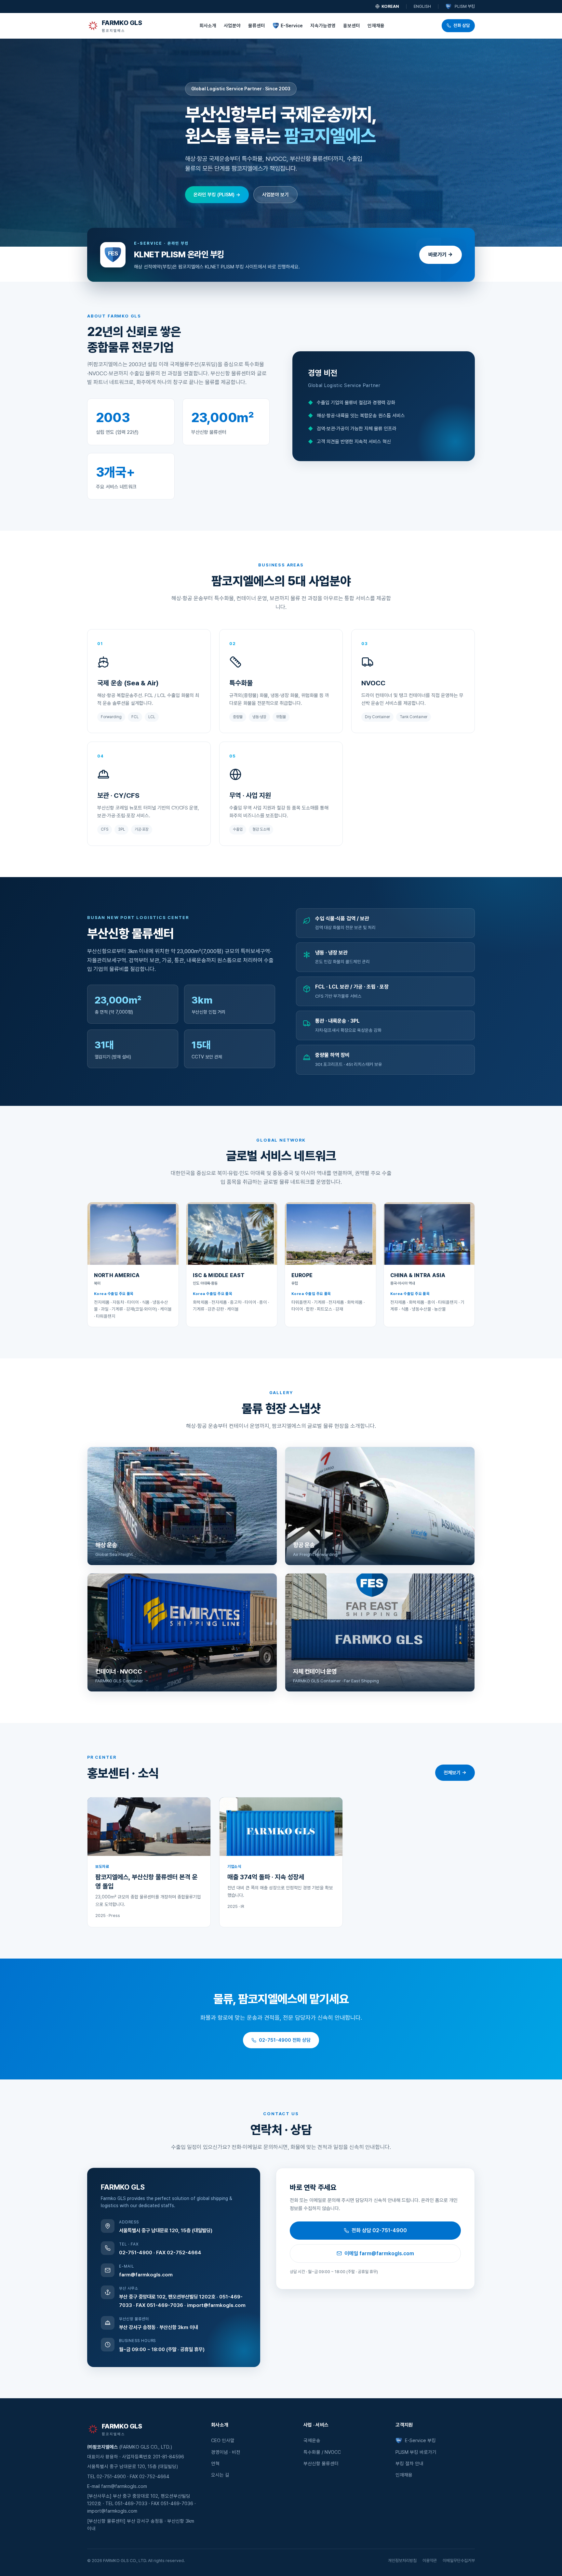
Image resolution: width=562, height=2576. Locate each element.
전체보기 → (455, 1773)
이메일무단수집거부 (459, 2561)
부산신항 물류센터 (321, 2463)
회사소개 (208, 26)
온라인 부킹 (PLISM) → (217, 195)
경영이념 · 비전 (226, 2452)
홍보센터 (352, 26)
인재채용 (376, 26)
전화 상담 (462, 25)
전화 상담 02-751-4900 (379, 2230)
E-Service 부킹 (420, 2440)
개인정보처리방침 (402, 2561)
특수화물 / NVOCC (322, 2452)
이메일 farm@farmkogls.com (379, 2253)
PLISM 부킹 (465, 6)
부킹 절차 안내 (409, 2463)
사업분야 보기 (275, 195)
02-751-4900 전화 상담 (285, 2040)
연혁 (215, 2463)
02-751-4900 (136, 2252)
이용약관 (430, 2561)
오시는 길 (220, 2475)
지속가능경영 (323, 26)
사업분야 (232, 26)
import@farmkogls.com (216, 2305)
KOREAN (390, 6)
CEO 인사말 (223, 2440)
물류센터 (257, 26)
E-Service (292, 26)
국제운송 (312, 2440)
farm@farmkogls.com (146, 2275)
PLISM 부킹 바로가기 (416, 2452)
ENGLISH (422, 6)
